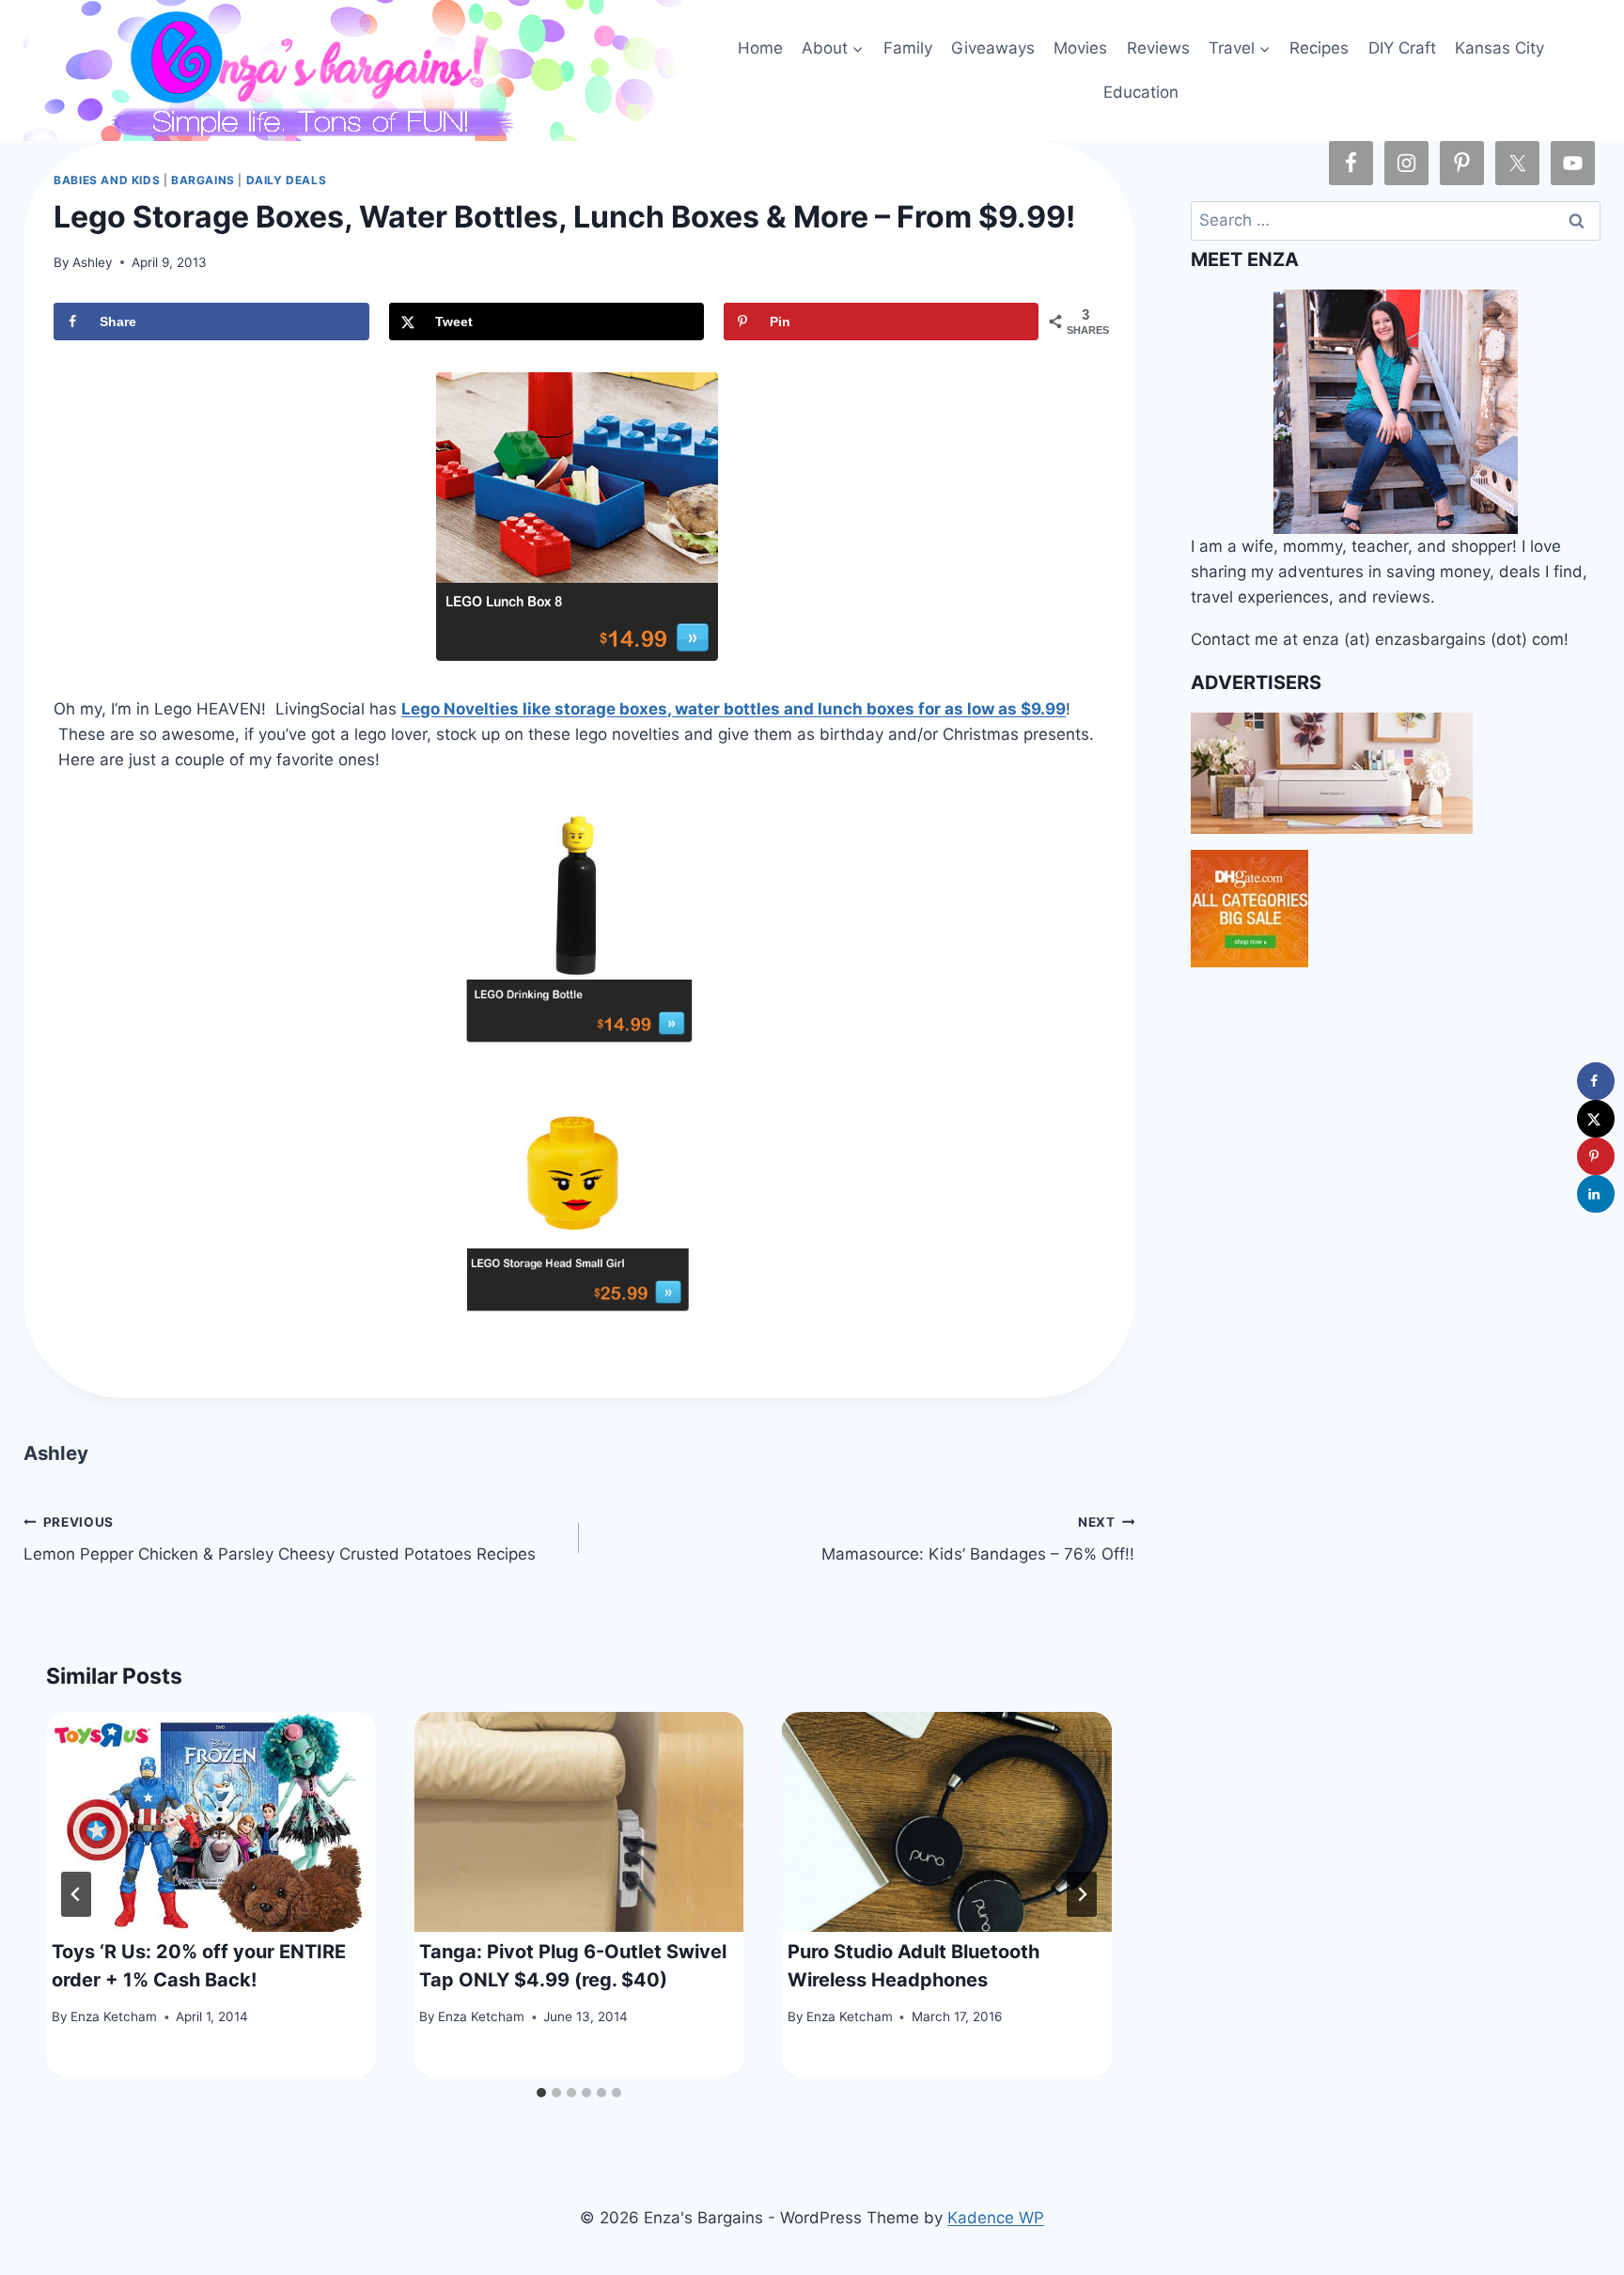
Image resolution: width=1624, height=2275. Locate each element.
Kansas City (1499, 48)
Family (908, 48)
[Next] (1082, 1894)
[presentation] (211, 1822)
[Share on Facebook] (1596, 1081)
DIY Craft (1402, 48)
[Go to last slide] (76, 1894)
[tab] (541, 2093)
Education (1141, 92)
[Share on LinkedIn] (1596, 1194)
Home (760, 48)
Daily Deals (287, 180)
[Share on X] (1596, 1119)
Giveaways (993, 48)
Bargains (203, 180)
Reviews (1158, 48)
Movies (1080, 48)
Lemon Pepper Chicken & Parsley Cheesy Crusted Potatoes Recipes (280, 1539)
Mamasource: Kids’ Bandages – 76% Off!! (978, 1539)
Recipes (1319, 48)
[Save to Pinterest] (1596, 1156)
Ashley (93, 262)
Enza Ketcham (114, 2016)
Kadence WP (996, 2218)
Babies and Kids (107, 180)
